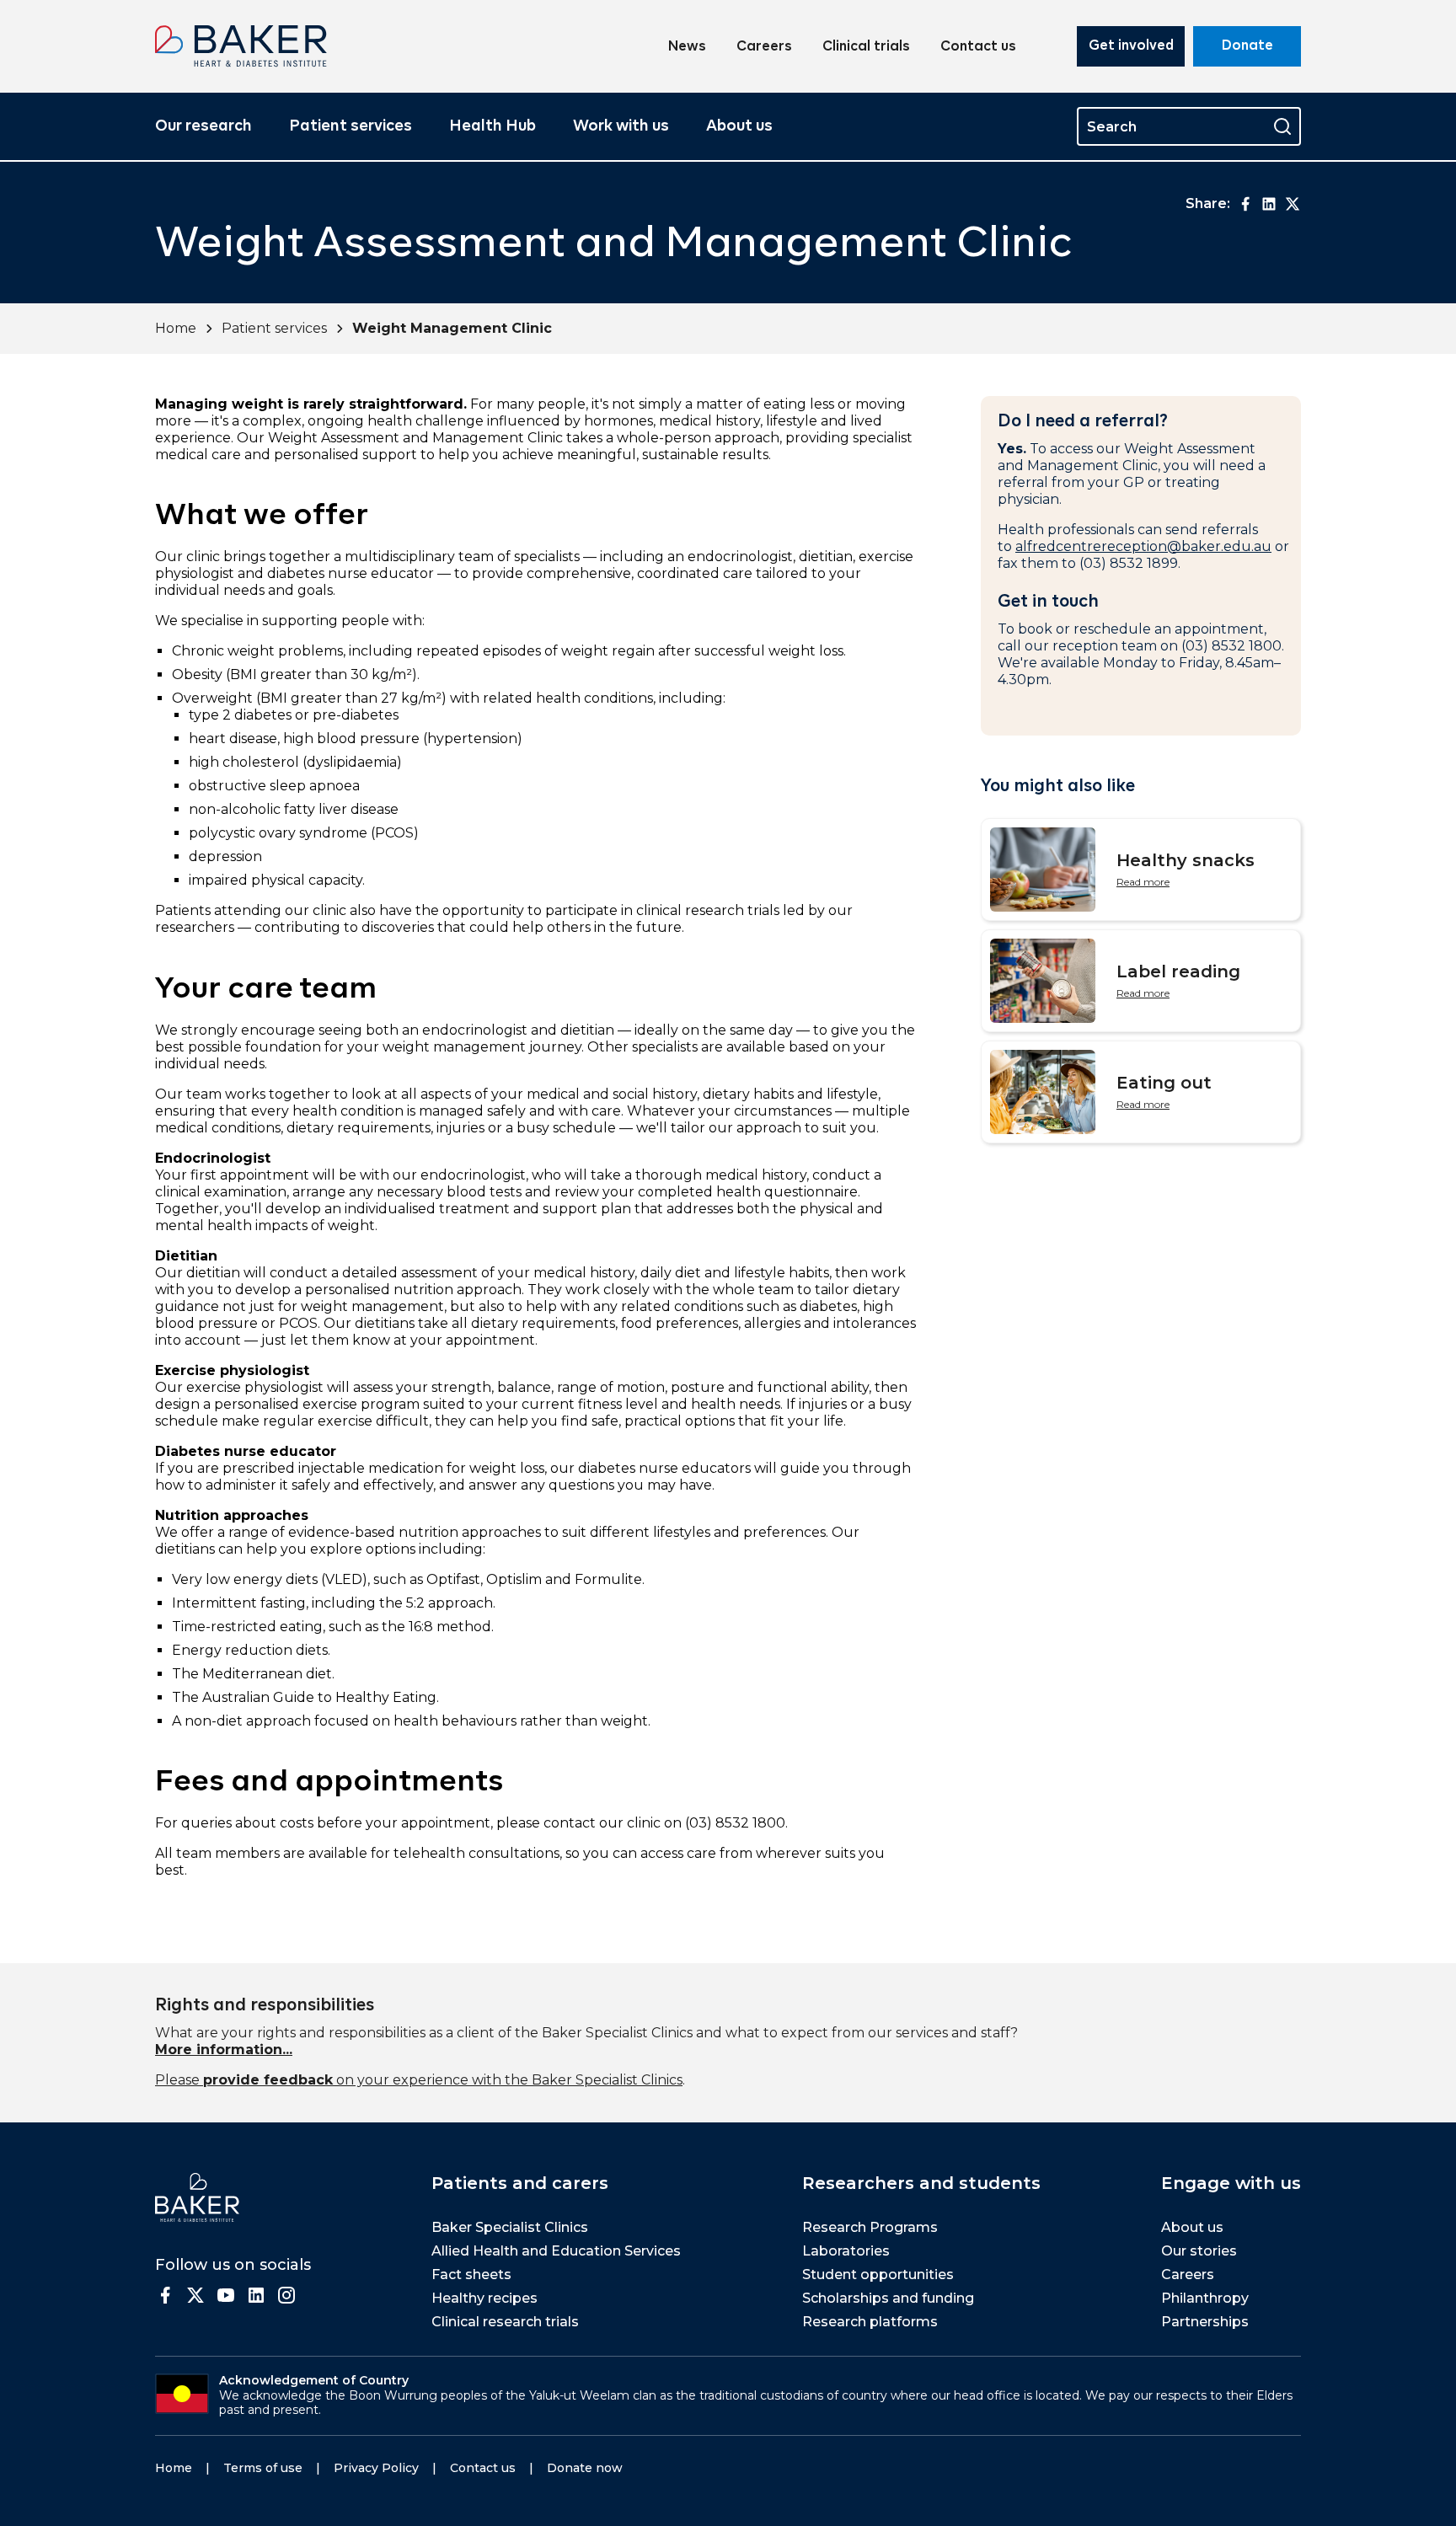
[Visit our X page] (195, 2295)
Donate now (585, 2468)
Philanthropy (1205, 2298)
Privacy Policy (376, 2468)
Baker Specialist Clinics (510, 2227)
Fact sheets (471, 2274)
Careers (764, 47)
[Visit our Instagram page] (286, 2295)
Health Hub (492, 126)
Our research (203, 126)
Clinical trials (866, 47)
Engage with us (1231, 2183)
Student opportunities (878, 2274)
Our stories (1199, 2251)
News (687, 47)
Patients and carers (520, 2183)
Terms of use (263, 2468)
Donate (1247, 46)
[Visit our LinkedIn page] (256, 2295)
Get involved (1131, 46)
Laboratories (846, 2251)
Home (176, 328)
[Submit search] (1282, 126)
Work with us (621, 126)
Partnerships (1205, 2322)
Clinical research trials (505, 2322)
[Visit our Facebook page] (165, 2295)
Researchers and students (921, 2183)
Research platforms (870, 2322)
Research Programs (870, 2227)
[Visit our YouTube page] (226, 2295)
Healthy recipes (484, 2298)
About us (739, 126)
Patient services (351, 126)
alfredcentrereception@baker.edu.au (1143, 546)
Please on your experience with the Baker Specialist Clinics (419, 2080)
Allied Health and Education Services (556, 2251)
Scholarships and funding (888, 2298)
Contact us (978, 47)
